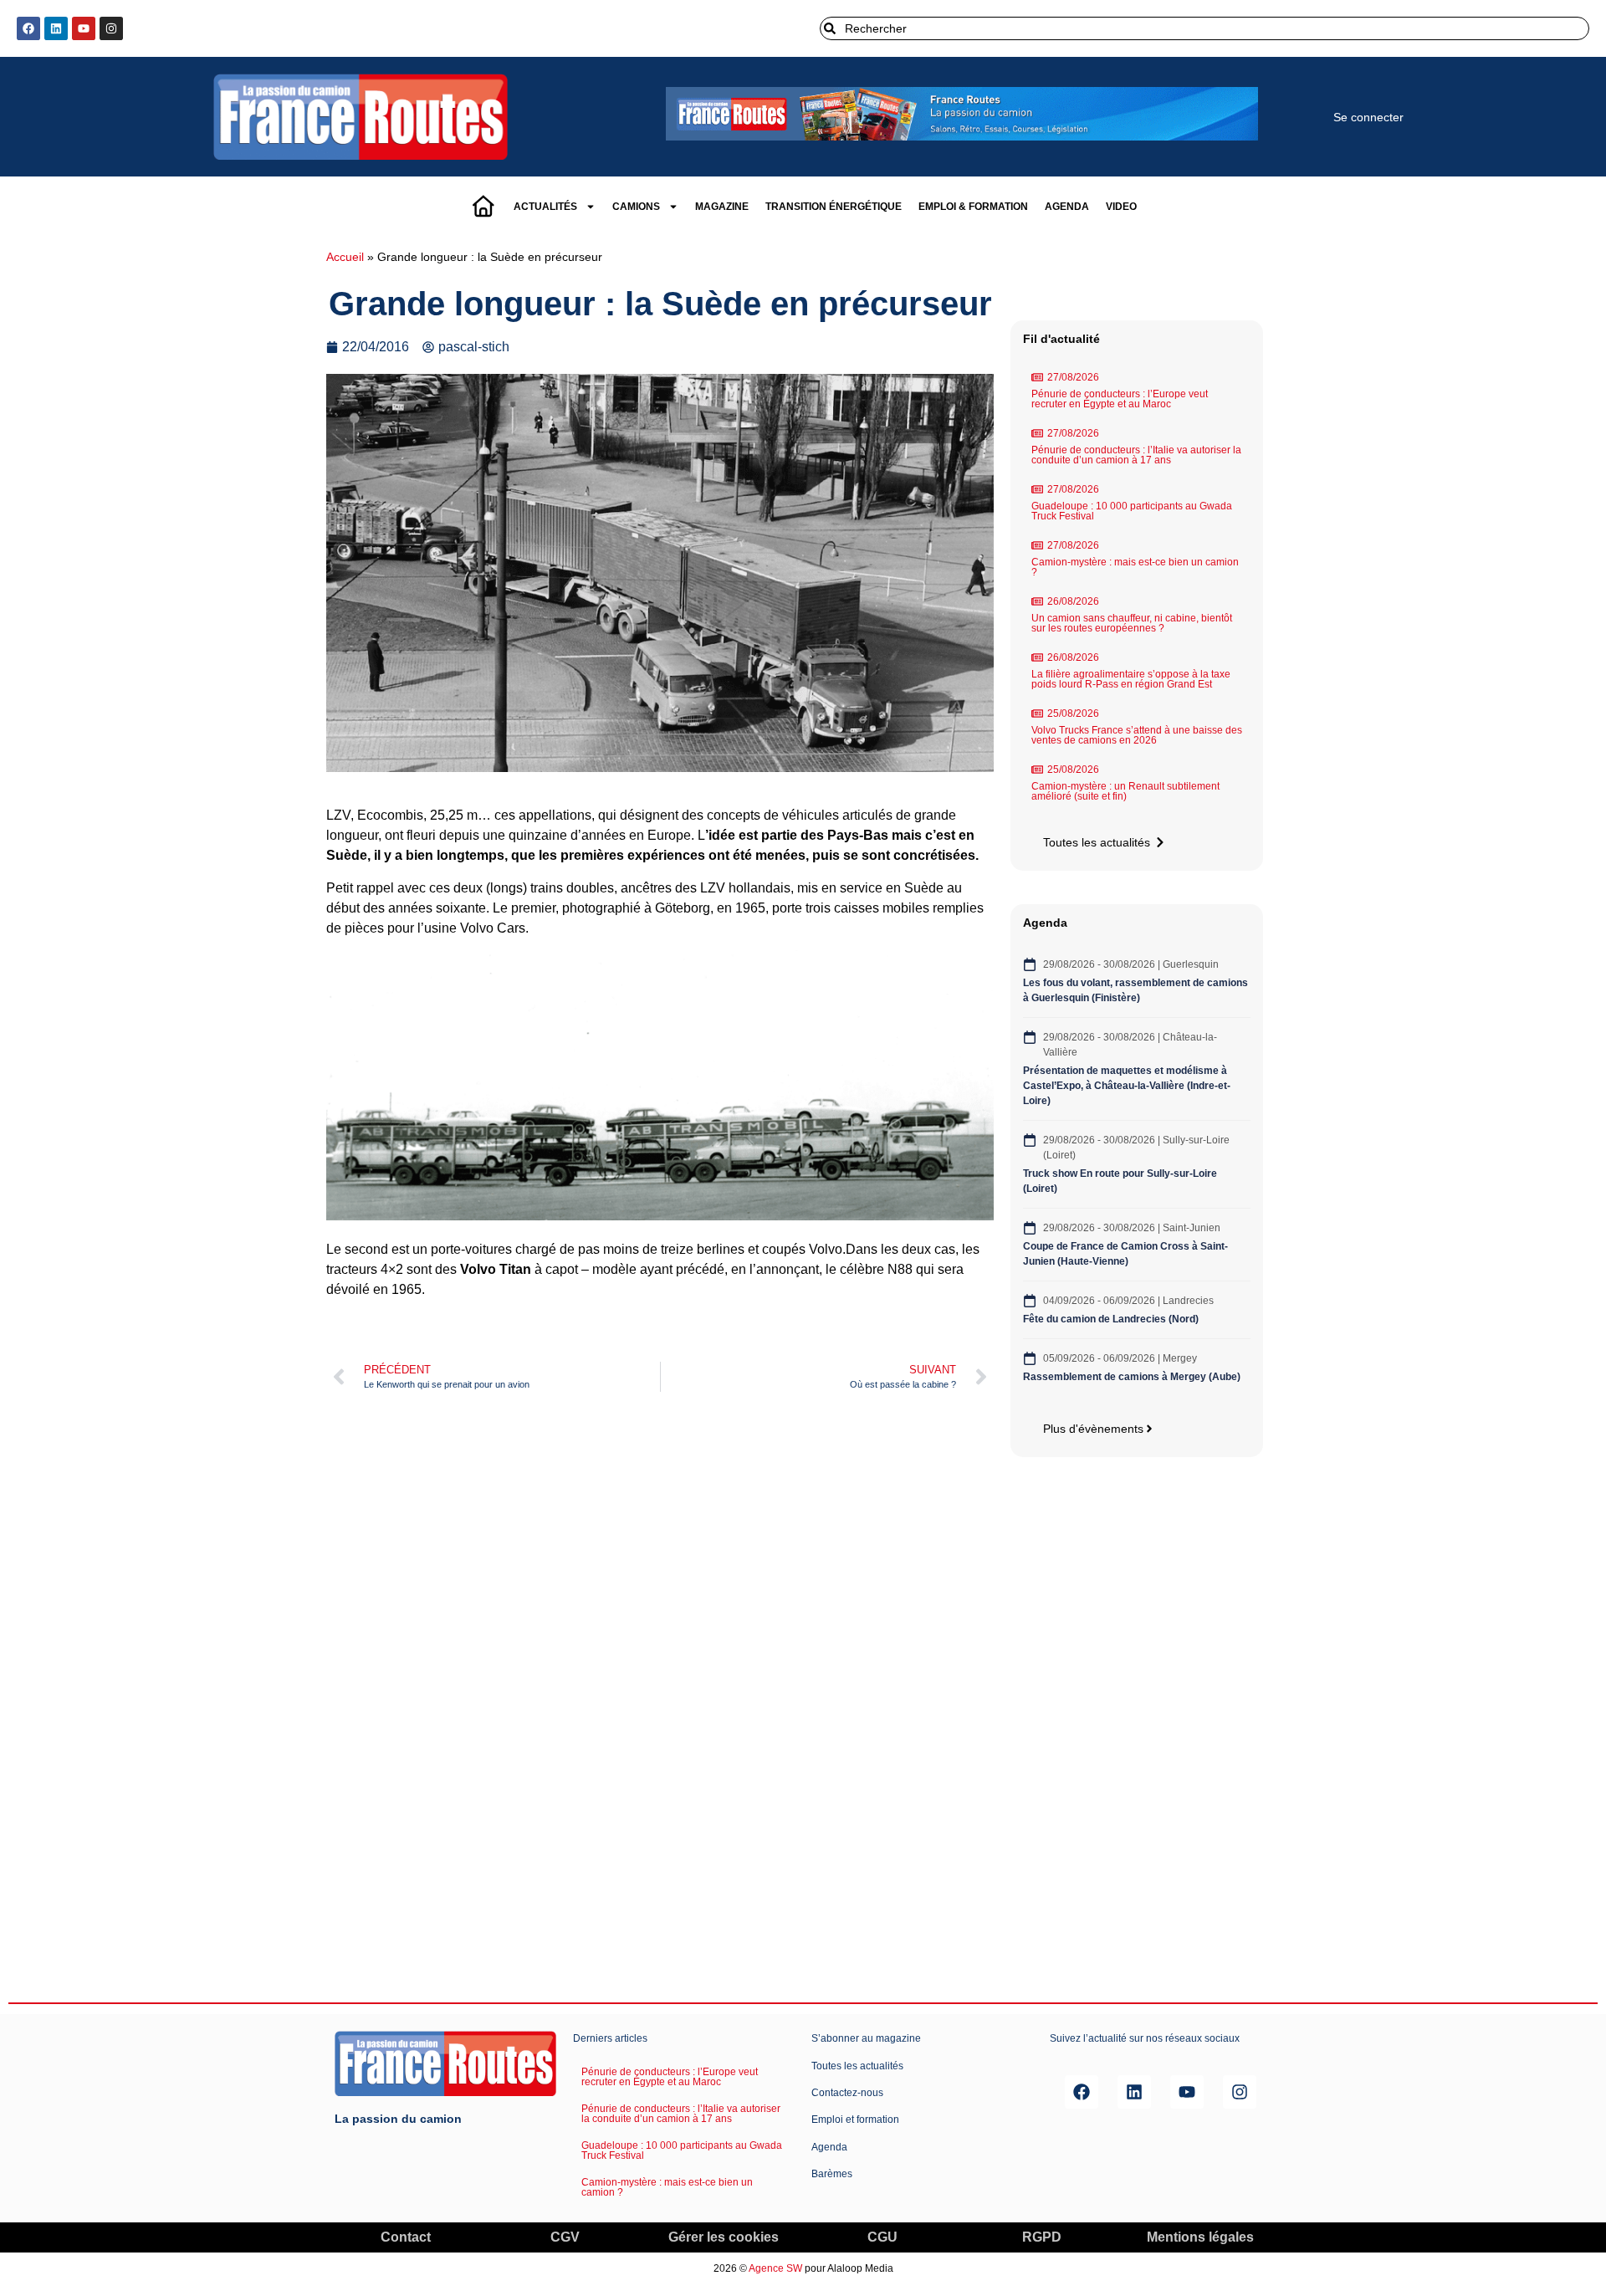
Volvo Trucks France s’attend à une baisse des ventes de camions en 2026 (1137, 735)
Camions (636, 207)
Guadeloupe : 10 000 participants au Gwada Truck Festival (1132, 511)
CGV (565, 2237)
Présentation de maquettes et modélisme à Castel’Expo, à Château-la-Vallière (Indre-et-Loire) (1127, 1086)
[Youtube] (84, 28)
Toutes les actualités (857, 2066)
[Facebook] (28, 28)
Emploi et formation (855, 2120)
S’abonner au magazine (866, 2038)
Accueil (345, 257)
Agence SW (775, 2268)
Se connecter (1368, 117)
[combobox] (1204, 28)
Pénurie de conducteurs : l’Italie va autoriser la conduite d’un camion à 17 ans (1136, 455)
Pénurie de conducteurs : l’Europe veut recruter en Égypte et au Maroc (1120, 399)
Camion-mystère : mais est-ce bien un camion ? (1135, 567)
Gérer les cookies (724, 2237)
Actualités (545, 207)
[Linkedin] (56, 28)
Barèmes (832, 2174)
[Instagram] (111, 28)
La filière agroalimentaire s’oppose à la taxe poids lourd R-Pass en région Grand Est (1131, 679)
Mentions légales (1200, 2237)
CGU (882, 2237)
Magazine (722, 207)
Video (1121, 207)
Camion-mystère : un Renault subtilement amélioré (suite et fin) (1125, 791)
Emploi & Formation (973, 207)
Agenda (1067, 207)
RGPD (1042, 2237)
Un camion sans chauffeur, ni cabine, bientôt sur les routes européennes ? (1132, 623)
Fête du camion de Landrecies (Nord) (1112, 1319)
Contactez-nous (847, 2093)
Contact (406, 2237)
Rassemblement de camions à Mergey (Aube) (1132, 1377)
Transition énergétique (834, 207)
